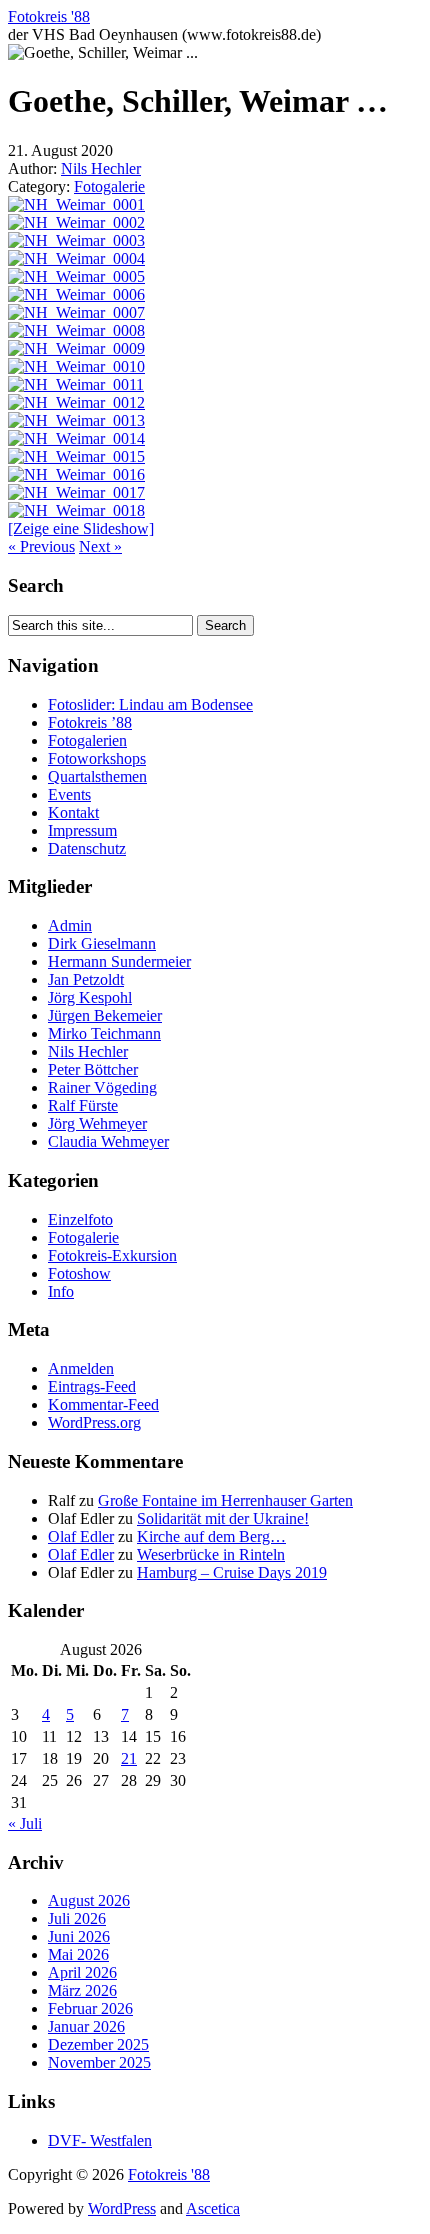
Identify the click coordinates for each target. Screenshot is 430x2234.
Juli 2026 (77, 1918)
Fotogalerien (87, 740)
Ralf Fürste (83, 1105)
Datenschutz (87, 848)
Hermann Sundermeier (119, 961)
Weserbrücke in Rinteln (211, 1554)
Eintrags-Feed (92, 1386)
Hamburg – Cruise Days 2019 (232, 1572)
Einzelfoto (80, 1219)
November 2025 (99, 2062)
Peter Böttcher (93, 1069)
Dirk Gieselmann (102, 943)
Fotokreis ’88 (90, 722)
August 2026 (89, 1900)
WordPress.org (94, 1422)
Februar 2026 (90, 2008)
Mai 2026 (78, 1954)
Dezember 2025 (98, 2044)
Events (69, 794)
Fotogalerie (109, 186)
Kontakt (73, 812)
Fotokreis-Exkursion (112, 1255)
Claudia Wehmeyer (108, 1141)
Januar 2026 (86, 2026)
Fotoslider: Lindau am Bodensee (150, 704)
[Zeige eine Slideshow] (81, 528)
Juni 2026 (79, 1936)
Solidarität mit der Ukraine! (223, 1518)
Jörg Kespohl (90, 997)
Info (61, 1291)
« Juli (25, 1823)
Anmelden (81, 1368)
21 (129, 1758)
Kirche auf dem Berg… (211, 1536)
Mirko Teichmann (104, 1033)
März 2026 (82, 1990)
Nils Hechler (101, 168)
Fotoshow (79, 1273)
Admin (70, 925)
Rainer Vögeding (102, 1087)
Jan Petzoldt (86, 979)
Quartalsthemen (97, 776)
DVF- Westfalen (100, 2140)
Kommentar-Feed (103, 1404)
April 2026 (82, 1972)
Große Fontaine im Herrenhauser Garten (225, 1500)
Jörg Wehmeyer (97, 1123)
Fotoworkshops (97, 758)
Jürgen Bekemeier (105, 1015)
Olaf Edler (81, 1536)
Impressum (82, 830)
